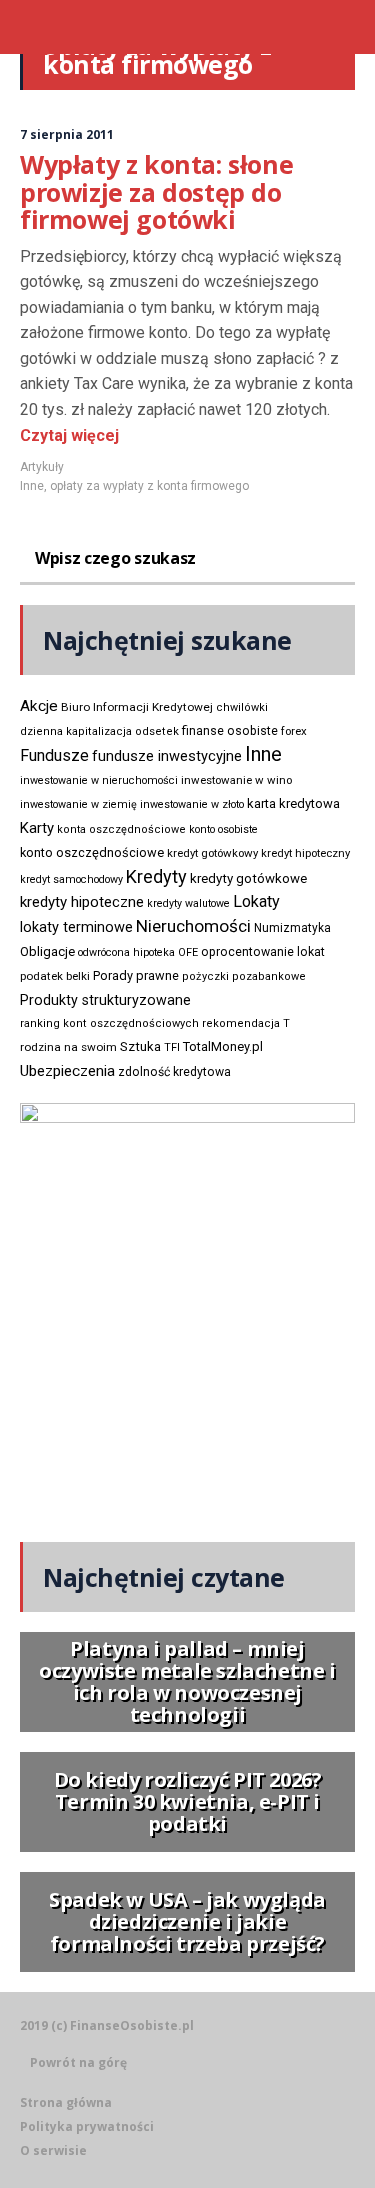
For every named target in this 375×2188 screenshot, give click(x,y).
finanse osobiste (230, 731)
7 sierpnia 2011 (67, 134)
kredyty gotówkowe (248, 878)
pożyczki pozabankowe (244, 976)
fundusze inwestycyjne (167, 756)
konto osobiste (223, 829)
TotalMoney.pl (223, 1046)
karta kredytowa (293, 803)
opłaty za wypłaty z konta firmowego (149, 486)
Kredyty (156, 876)
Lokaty (256, 901)
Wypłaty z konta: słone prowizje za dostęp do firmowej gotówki (156, 191)
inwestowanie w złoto (192, 804)
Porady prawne (136, 975)
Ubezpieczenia (67, 1071)
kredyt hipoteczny (305, 853)
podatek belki (55, 976)
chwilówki (242, 707)
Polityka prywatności (87, 2126)
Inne (32, 486)
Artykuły (42, 467)
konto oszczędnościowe (92, 852)
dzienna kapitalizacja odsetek (99, 731)
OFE (188, 952)
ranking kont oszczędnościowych (109, 1023)
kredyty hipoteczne (82, 902)
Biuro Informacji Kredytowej (137, 707)
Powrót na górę (78, 2062)
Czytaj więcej (69, 435)
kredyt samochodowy (71, 879)
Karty (37, 828)
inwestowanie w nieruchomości (99, 780)
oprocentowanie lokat (263, 952)
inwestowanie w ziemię (78, 804)
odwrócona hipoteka (126, 952)
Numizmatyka (292, 928)
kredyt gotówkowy (212, 853)
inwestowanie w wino (236, 780)
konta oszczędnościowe (121, 829)
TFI (172, 1047)
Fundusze (54, 755)
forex (294, 731)
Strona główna (66, 2102)
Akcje (39, 706)
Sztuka (140, 1046)
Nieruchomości (193, 926)
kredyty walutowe (188, 903)
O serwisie (53, 2150)
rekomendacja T (246, 1023)
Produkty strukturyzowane (105, 1000)
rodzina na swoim (68, 1047)
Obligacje (47, 951)
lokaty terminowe (76, 927)
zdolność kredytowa (174, 1072)
